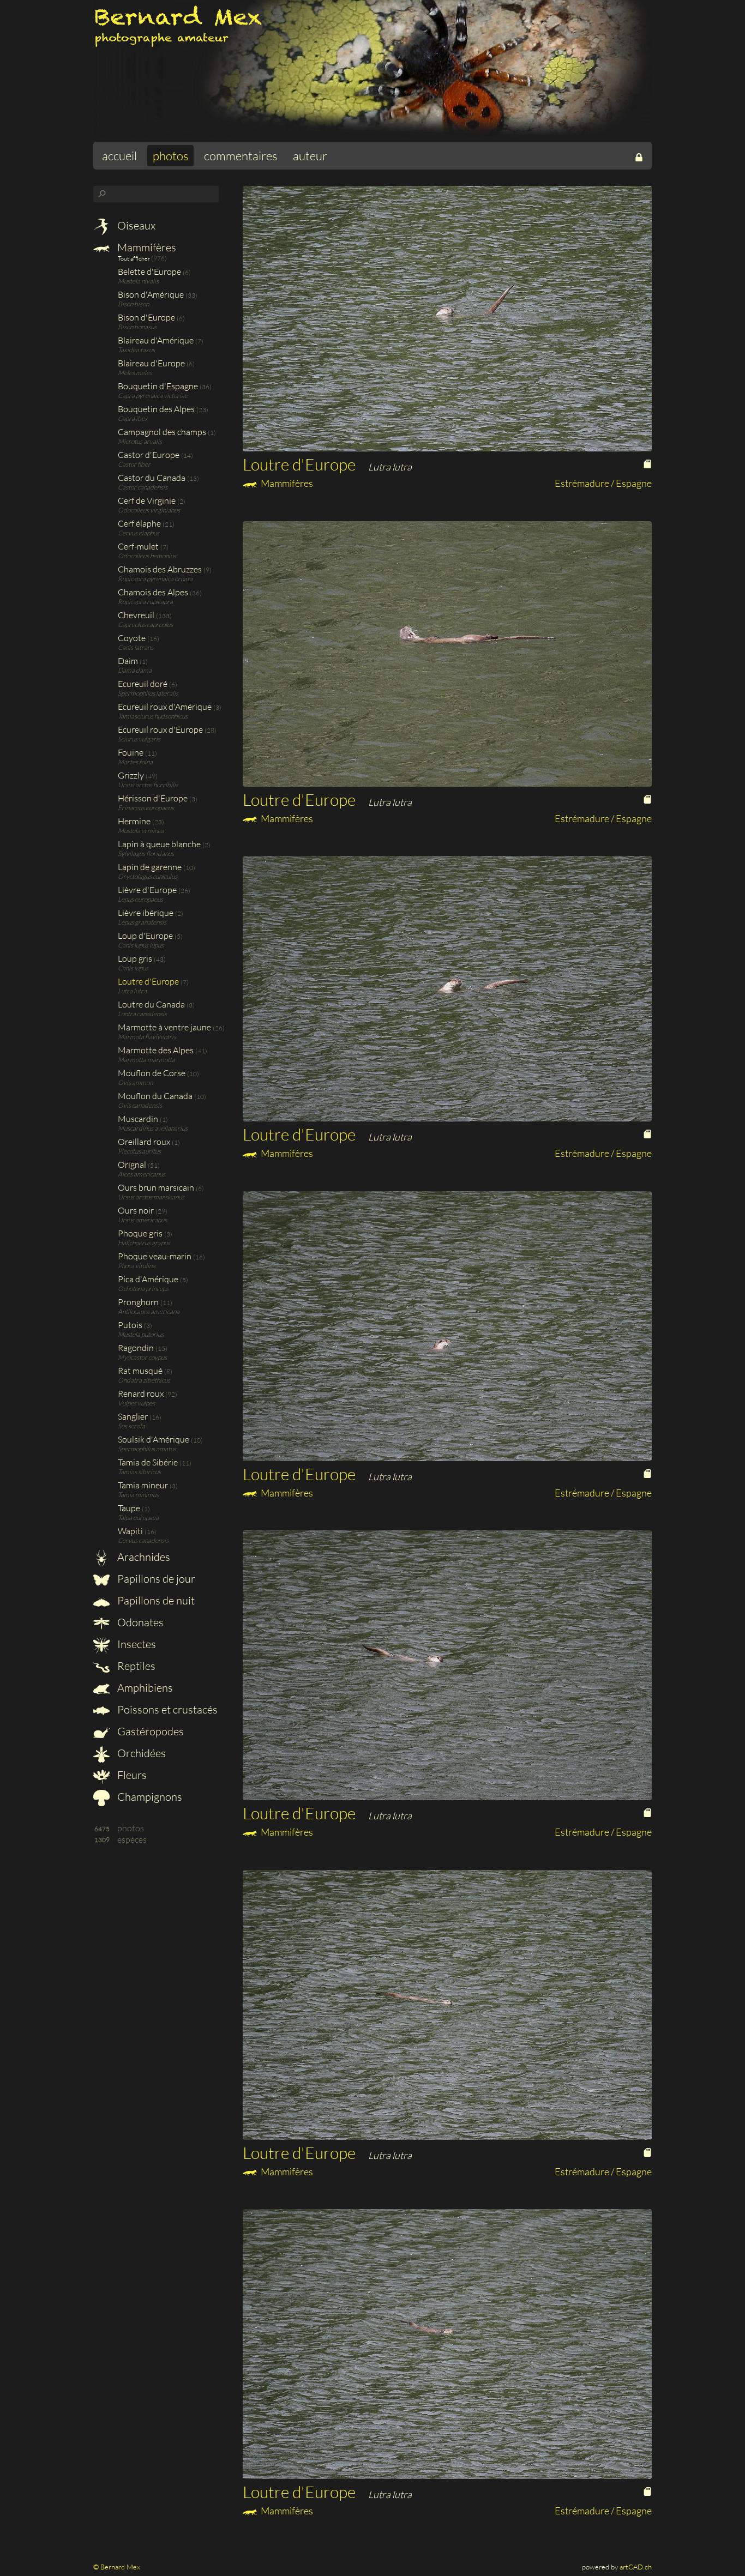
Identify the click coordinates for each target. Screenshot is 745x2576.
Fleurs (131, 1775)
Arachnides (143, 1557)
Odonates (139, 1622)
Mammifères (146, 247)
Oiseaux (135, 225)
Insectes (136, 1644)
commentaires (241, 156)
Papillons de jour (155, 1579)
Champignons (149, 1797)
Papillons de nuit (155, 1600)
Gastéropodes (149, 1731)
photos (170, 156)
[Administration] (639, 156)
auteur (310, 156)
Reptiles (135, 1666)
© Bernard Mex (117, 2567)
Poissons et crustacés (166, 1709)
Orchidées (140, 1753)
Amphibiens (144, 1688)
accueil (119, 156)
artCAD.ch (636, 2567)
